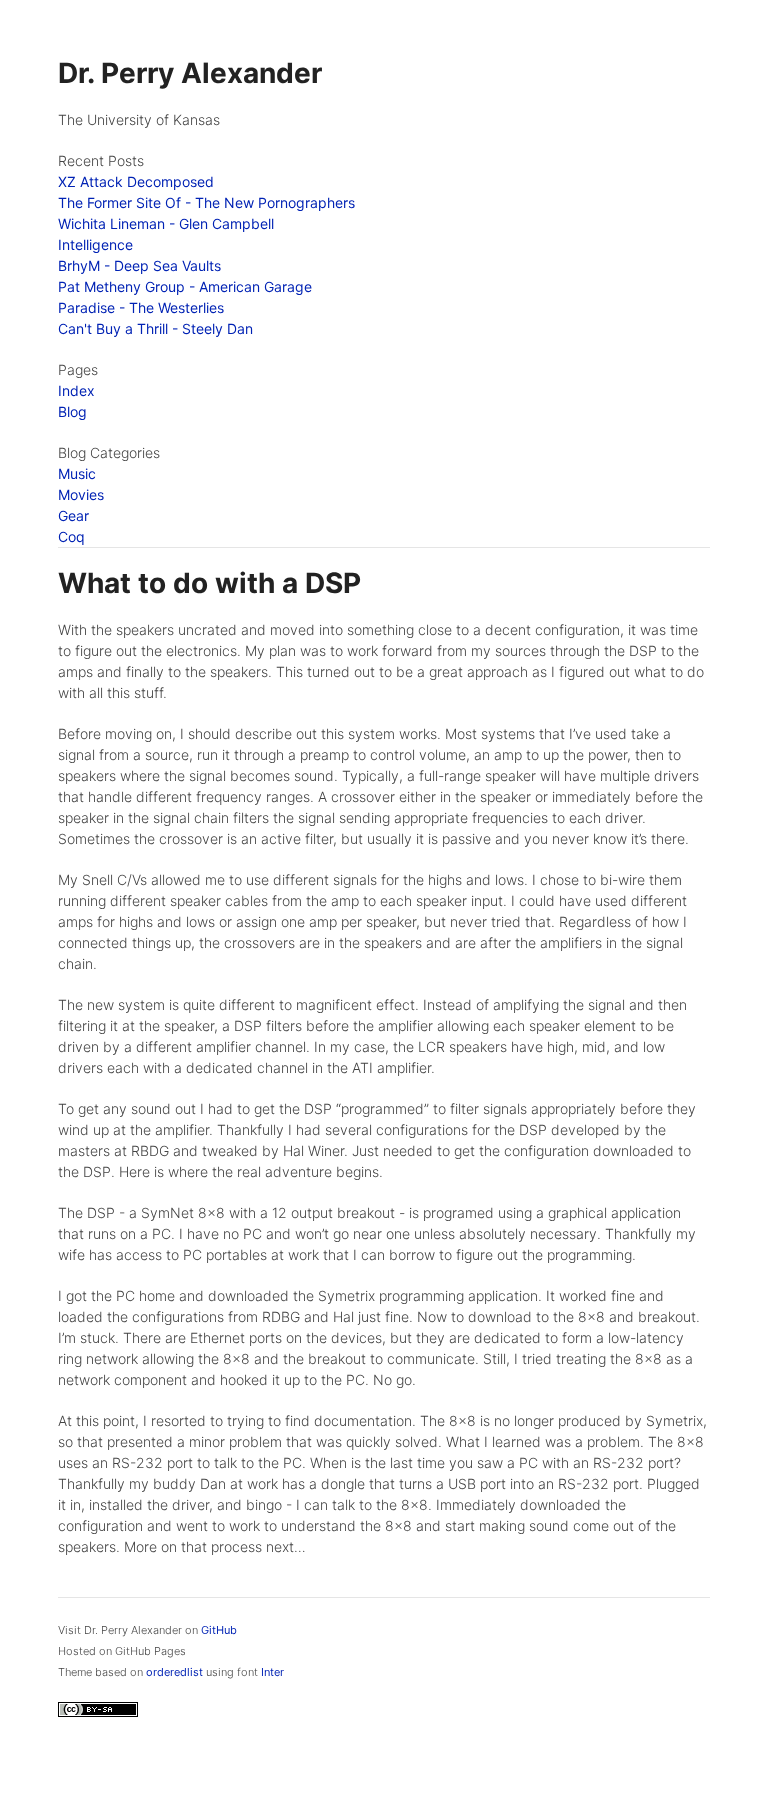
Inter (272, 1672)
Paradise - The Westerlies (141, 307)
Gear (73, 515)
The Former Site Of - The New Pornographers (206, 202)
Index (76, 390)
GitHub (219, 1630)
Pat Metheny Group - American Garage (185, 286)
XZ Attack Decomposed (136, 181)
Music (77, 473)
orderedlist (174, 1672)
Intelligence (95, 244)
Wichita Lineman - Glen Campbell (166, 223)
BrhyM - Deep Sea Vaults (139, 265)
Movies (81, 494)
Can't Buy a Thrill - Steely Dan (155, 328)
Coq (71, 536)
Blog (72, 411)
